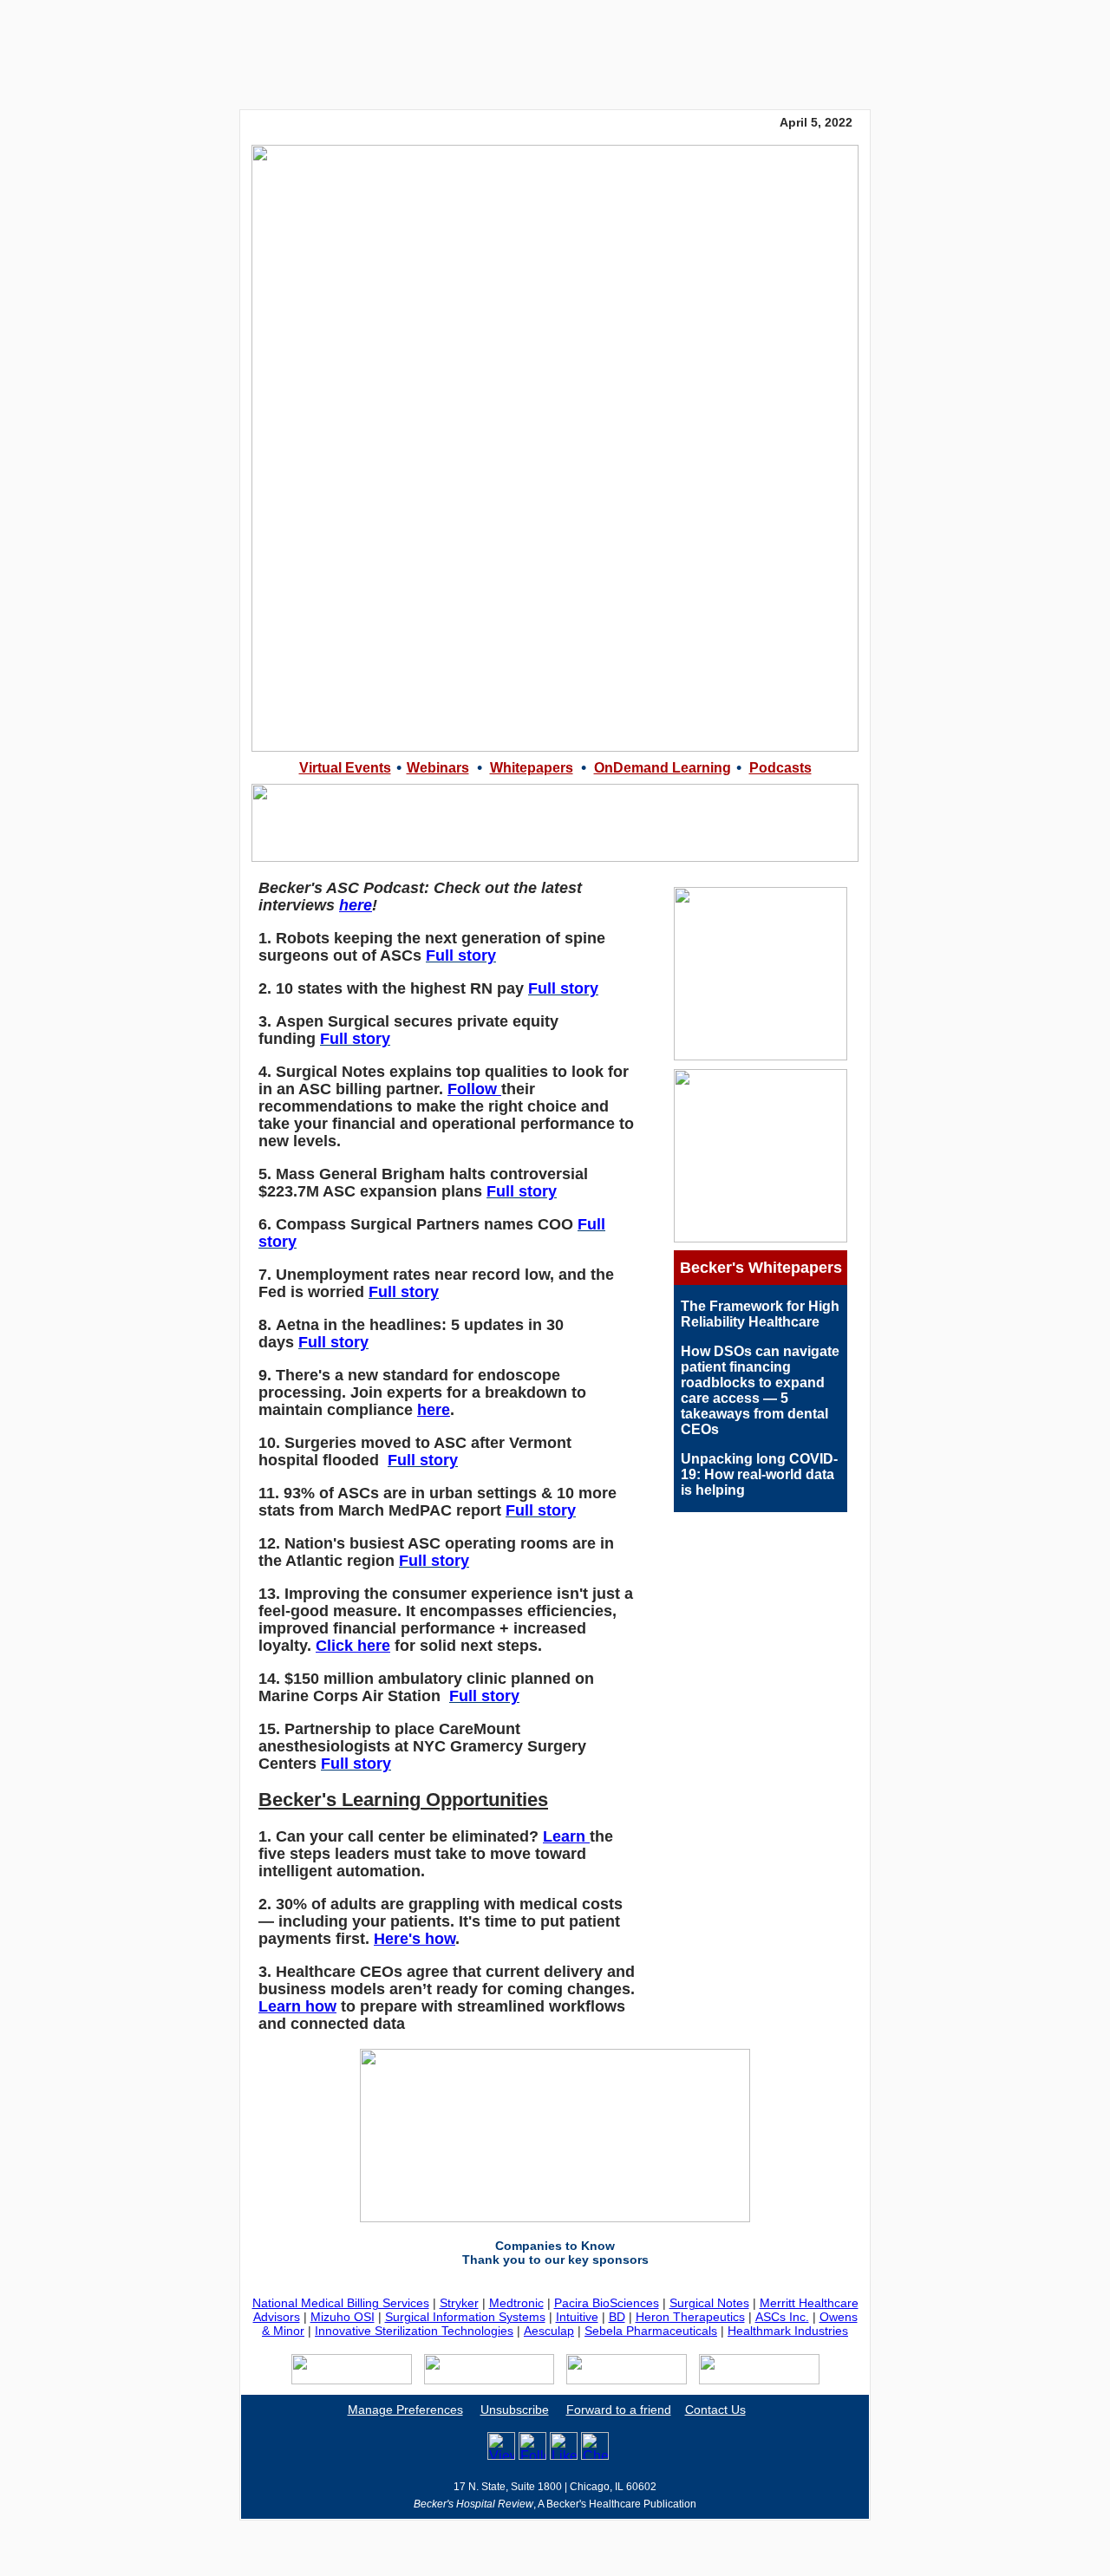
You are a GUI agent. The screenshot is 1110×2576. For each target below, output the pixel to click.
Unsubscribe (515, 2410)
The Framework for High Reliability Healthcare (760, 1314)
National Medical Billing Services (341, 2303)
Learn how (297, 2006)
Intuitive (577, 2317)
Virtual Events (345, 768)
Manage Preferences (405, 2410)
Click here (353, 1646)
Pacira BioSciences (607, 2303)
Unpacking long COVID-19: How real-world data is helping (759, 1474)
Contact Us (715, 2410)
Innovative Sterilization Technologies (414, 2331)
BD (617, 2317)
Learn (566, 1836)
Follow (474, 1089)
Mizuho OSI (343, 2317)
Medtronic (516, 2303)
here (356, 905)
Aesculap (549, 2331)
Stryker (459, 2303)
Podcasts (780, 768)
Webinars (438, 768)
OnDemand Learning (663, 768)
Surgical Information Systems (465, 2317)
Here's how (415, 1939)
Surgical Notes (709, 2303)
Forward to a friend (619, 2410)
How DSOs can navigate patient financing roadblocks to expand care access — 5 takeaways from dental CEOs (760, 1390)
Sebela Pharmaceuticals (651, 2331)
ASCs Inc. (782, 2317)
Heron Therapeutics (690, 2317)
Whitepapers (532, 768)
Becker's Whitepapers (761, 1268)
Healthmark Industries (788, 2331)
